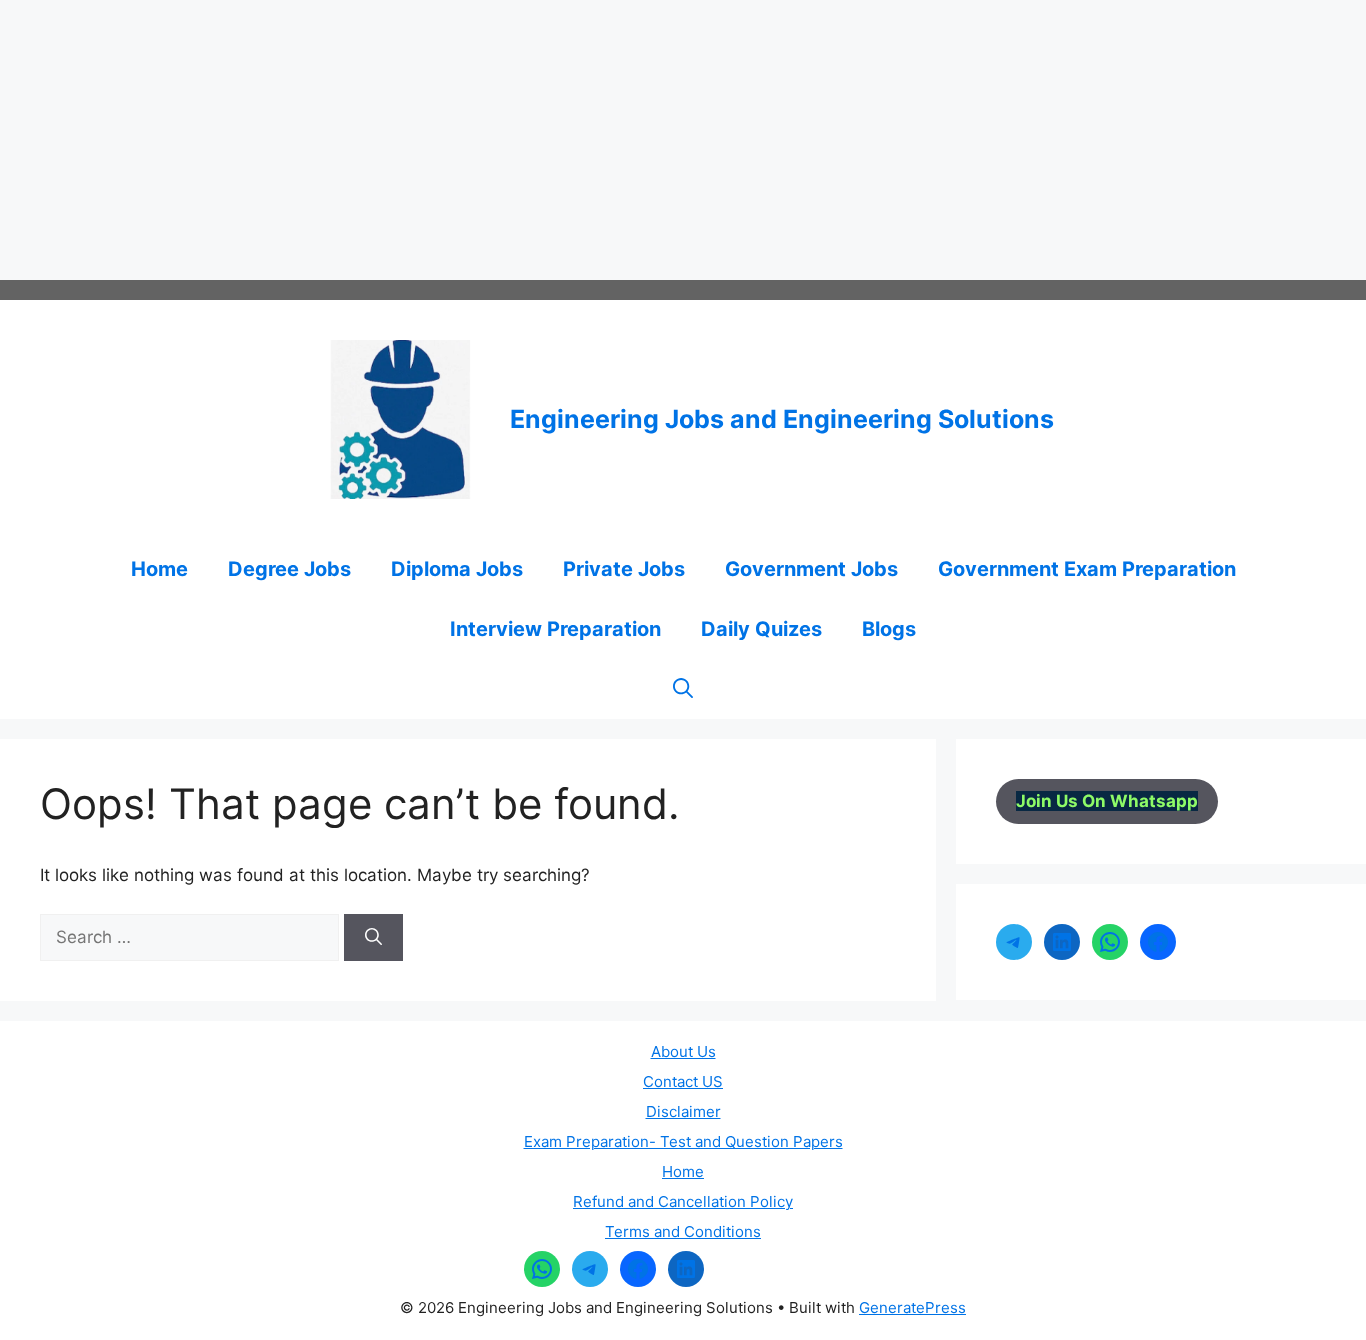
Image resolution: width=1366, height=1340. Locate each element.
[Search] (373, 938)
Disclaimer (683, 1111)
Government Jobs (811, 569)
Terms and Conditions (683, 1231)
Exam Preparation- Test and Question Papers (683, 1141)
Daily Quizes (761, 629)
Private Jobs (624, 569)
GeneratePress (912, 1307)
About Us (683, 1051)
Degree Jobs (289, 569)
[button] (683, 689)
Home (159, 569)
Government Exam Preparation (1087, 569)
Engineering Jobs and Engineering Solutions (782, 419)
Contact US (683, 1081)
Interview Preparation (555, 629)
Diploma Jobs (457, 569)
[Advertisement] (600, 140)
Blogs (889, 629)
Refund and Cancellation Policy (683, 1201)
